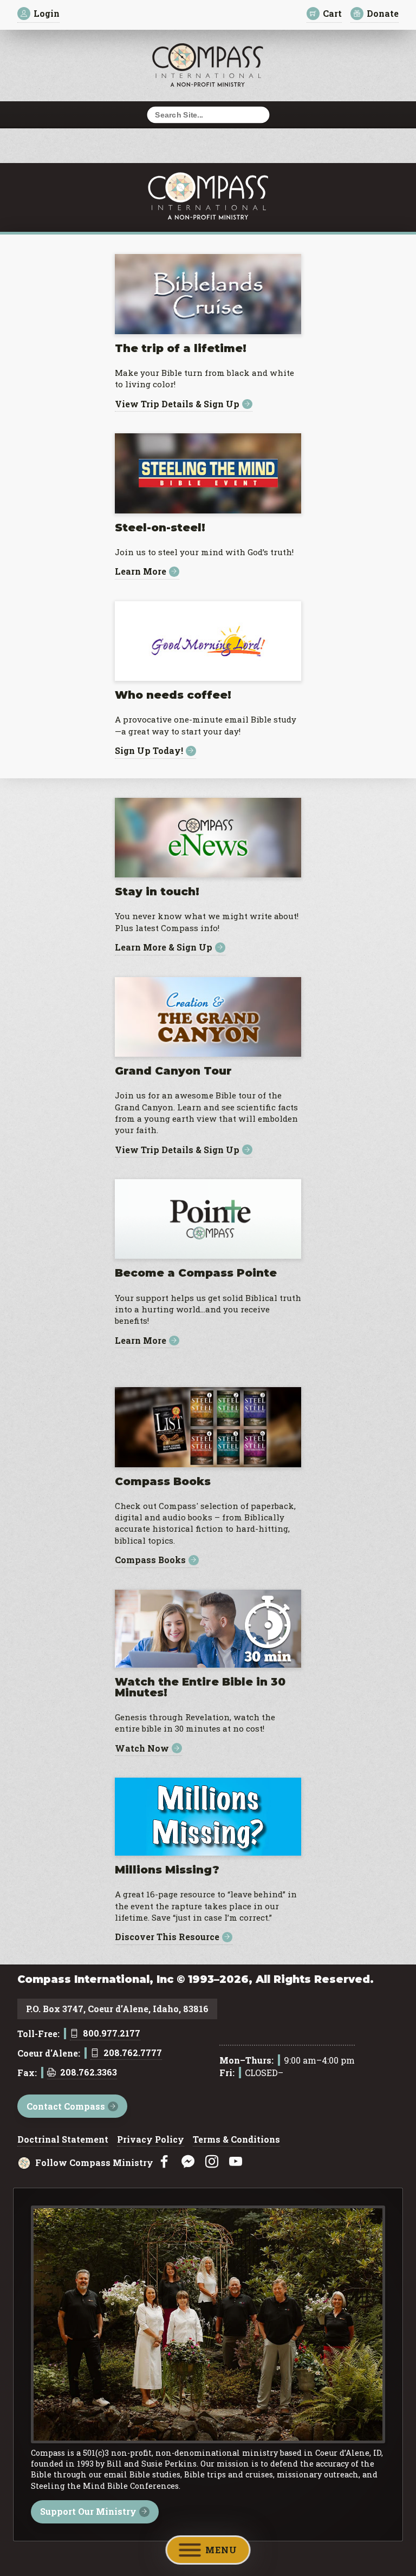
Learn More (141, 572)
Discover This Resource (167, 1937)
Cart (332, 13)
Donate (383, 13)
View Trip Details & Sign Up (177, 404)
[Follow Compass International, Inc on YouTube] (236, 2162)
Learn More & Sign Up (164, 948)
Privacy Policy (151, 2140)
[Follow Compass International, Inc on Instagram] (212, 2162)
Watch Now (142, 1748)
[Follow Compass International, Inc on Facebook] (164, 2162)
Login (47, 13)
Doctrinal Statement (63, 2140)
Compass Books (150, 1560)
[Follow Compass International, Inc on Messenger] (188, 2162)
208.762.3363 (89, 2073)
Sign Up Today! (149, 751)
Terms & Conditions (236, 2140)
